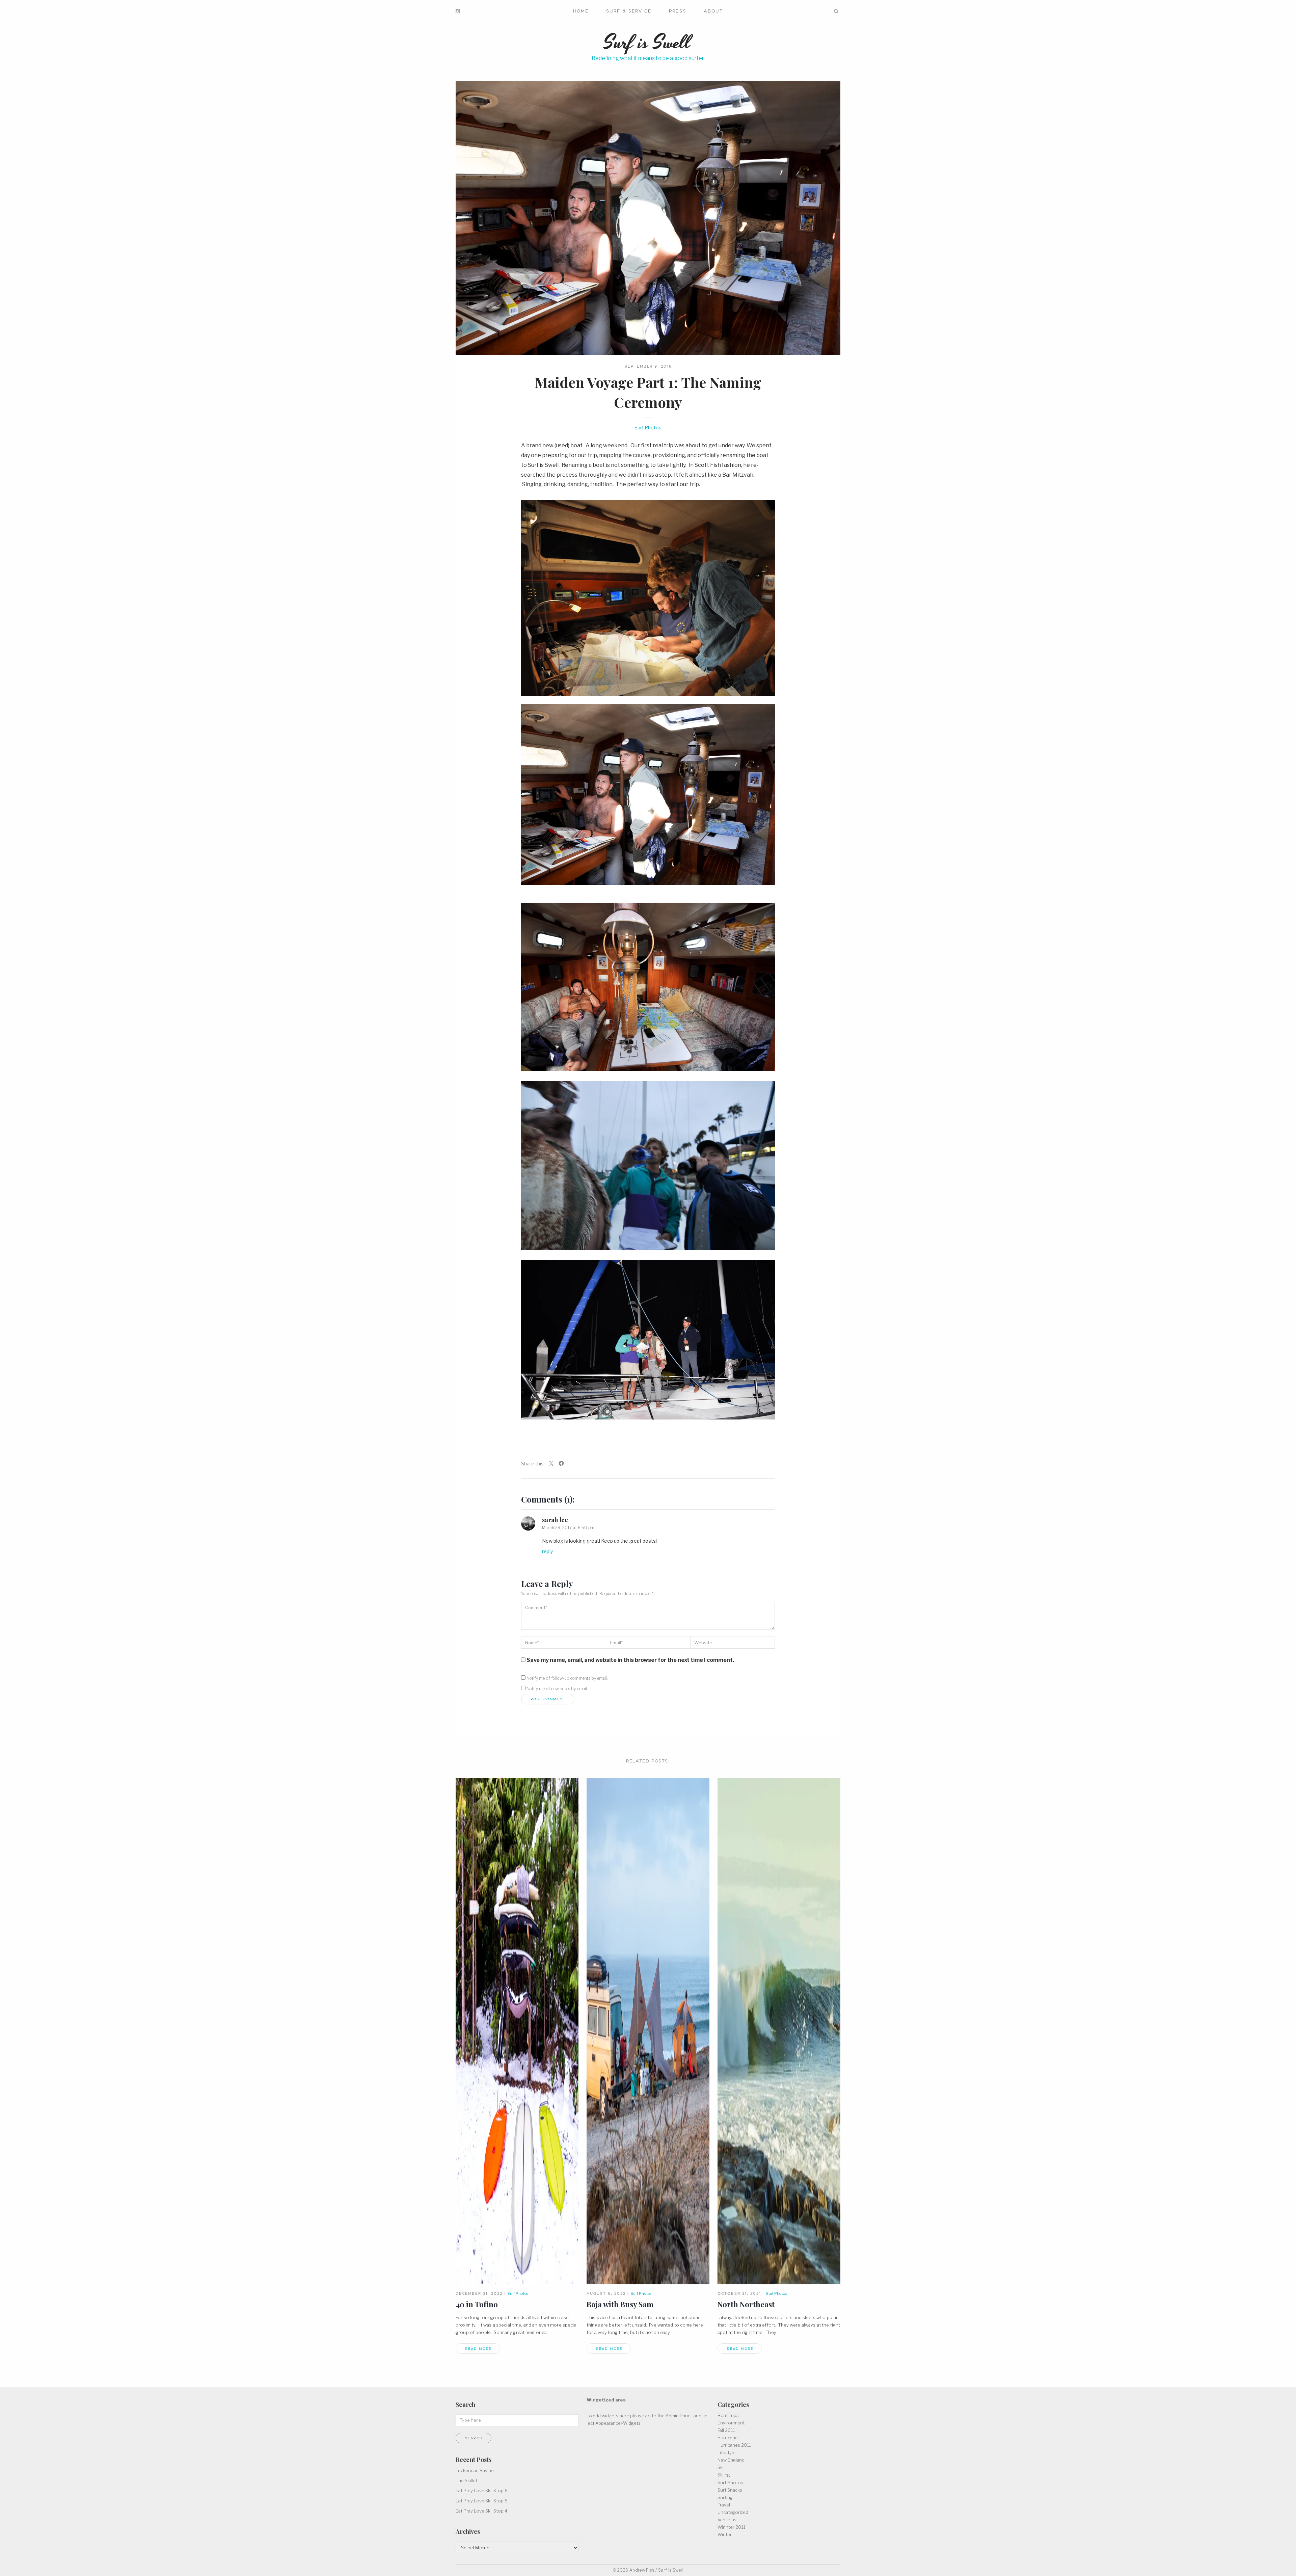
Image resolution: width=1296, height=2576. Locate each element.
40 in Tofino (477, 2304)
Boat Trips (728, 2415)
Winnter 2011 (731, 2527)
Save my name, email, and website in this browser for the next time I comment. (630, 1660)
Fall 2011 (726, 2430)
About (713, 11)
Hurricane (728, 2438)
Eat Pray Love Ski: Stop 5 (482, 2501)
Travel (724, 2505)
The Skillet (466, 2480)
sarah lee (555, 1520)
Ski (721, 2467)
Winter (725, 2534)
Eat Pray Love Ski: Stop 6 (482, 2491)
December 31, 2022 (479, 2293)
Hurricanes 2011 (734, 2445)
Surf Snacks (730, 2490)
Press (677, 11)
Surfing (725, 2497)
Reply (547, 1551)
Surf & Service (629, 11)
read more (478, 2349)
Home (581, 11)
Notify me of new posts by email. (557, 1689)
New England (731, 2460)
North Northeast (746, 2304)
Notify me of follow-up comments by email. (567, 1678)
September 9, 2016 (649, 366)
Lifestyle (726, 2452)
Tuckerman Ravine (475, 2470)
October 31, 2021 (739, 2293)
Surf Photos (648, 428)
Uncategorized (733, 2512)
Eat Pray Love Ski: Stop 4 (481, 2511)
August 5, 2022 (606, 2293)
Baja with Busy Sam (620, 2304)
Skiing (724, 2475)
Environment (731, 2423)
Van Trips (727, 2520)
